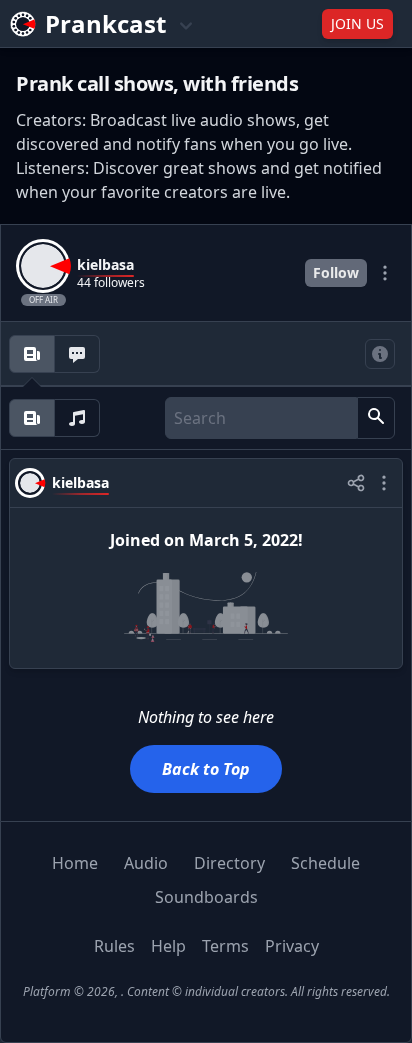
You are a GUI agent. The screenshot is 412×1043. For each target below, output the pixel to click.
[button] (376, 418)
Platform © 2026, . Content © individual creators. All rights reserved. (206, 991)
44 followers (111, 283)
